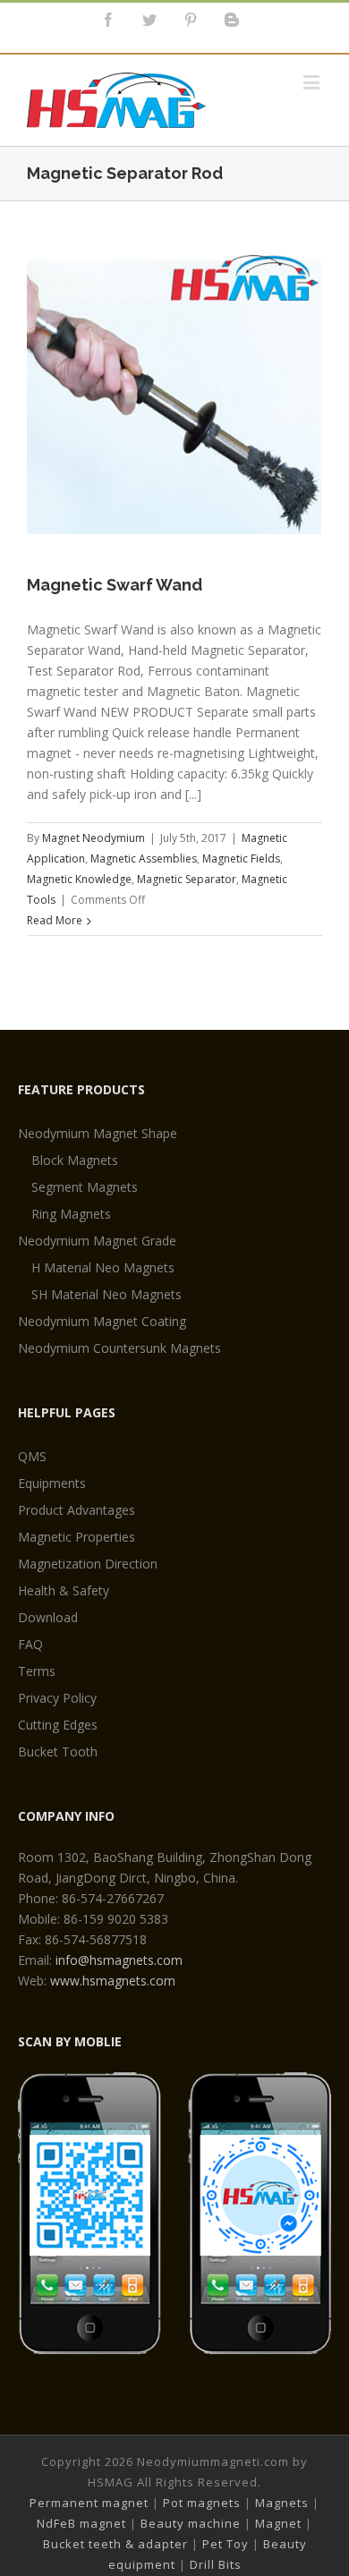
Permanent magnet (89, 2503)
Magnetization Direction (88, 1564)
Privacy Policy (57, 1698)
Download (48, 1617)
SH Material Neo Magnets (106, 1294)
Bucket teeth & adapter (115, 2544)
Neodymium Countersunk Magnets (119, 1348)
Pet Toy (226, 2544)
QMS (32, 1456)
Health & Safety (64, 1590)
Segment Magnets (85, 1187)
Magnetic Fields (241, 859)
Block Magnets (75, 1160)
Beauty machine (191, 2523)
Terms (37, 1671)
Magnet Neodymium (94, 838)
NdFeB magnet (81, 2523)
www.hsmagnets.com (113, 1981)
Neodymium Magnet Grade (97, 1241)
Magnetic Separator (187, 879)
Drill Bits (216, 2564)
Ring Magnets (71, 1214)
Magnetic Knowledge (79, 879)
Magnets (282, 2503)
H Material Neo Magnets (103, 1267)
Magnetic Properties (77, 1537)
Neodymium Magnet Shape (98, 1133)
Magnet (278, 2523)
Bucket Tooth (58, 1751)
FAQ (30, 1644)
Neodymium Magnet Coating (102, 1321)
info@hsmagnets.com (119, 1960)
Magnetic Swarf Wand (115, 585)
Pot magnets (202, 2503)
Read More (55, 920)
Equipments (52, 1483)
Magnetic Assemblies (144, 859)
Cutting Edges (58, 1725)
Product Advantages (77, 1510)
